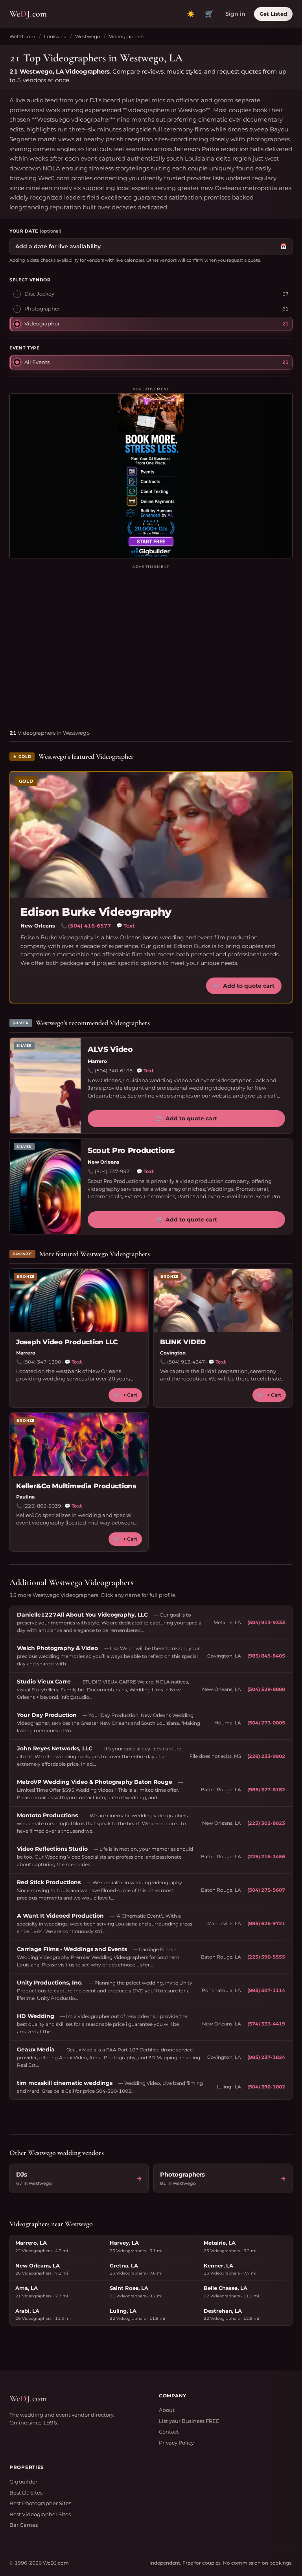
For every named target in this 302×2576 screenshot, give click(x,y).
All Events (37, 362)
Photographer (42, 309)
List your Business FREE (189, 2421)
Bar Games (24, 2525)
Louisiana (55, 36)
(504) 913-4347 (186, 1362)
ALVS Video (110, 1049)
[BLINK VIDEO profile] (223, 1300)
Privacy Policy (176, 2443)
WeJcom (28, 14)
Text (126, 926)
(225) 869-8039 (42, 1506)
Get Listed (273, 14)
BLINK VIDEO (183, 1342)
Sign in (235, 14)
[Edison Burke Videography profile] (151, 835)
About (167, 2410)
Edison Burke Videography (96, 912)
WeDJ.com (22, 36)
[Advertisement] (151, 644)
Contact (169, 2432)
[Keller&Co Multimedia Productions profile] (79, 1444)
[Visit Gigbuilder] (151, 476)
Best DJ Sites (26, 2493)
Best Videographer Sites (40, 2514)
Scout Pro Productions (131, 1150)
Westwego (88, 36)
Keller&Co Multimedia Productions (76, 1486)
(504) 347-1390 (42, 1362)
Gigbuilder (23, 2482)
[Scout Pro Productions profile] (45, 1187)
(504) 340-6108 (114, 1071)
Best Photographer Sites (40, 2503)
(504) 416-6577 (89, 926)
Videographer (42, 323)
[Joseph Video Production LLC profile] (79, 1300)
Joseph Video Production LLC (67, 1342)
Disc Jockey (39, 294)
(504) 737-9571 (114, 1171)
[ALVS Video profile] (45, 1086)
